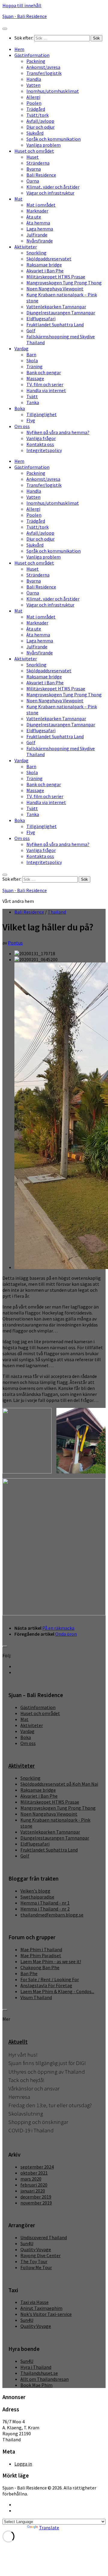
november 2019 (36, 2203)
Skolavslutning (26, 2114)
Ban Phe (29, 1973)
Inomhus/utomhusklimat (53, 91)
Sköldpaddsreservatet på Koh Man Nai (59, 1784)
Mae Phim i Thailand (41, 1949)
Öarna (33, 181)
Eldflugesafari (41, 319)
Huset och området (34, 151)
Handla (34, 79)
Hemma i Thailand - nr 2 (45, 1909)
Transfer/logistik (44, 73)
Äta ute (34, 217)
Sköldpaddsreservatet (49, 259)
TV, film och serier (45, 384)
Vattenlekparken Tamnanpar (56, 307)
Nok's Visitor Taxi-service (46, 2314)
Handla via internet (46, 390)
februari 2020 (34, 2185)
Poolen (34, 103)
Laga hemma (40, 229)
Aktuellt (18, 2042)
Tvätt (32, 396)
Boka (20, 408)
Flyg (31, 420)
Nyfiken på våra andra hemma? (58, 432)
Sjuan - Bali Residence (25, 16)
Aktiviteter (26, 247)
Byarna (34, 169)
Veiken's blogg (35, 1891)
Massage (35, 378)
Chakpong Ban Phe (40, 1967)
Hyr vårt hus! (23, 2055)
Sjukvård (35, 133)
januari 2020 (33, 2191)
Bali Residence (41, 175)
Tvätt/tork (37, 115)
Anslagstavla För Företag (46, 1985)
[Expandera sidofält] (5, 1646)
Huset (33, 157)
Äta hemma (38, 223)
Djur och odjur (40, 127)
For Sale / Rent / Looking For (50, 1979)
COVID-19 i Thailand (31, 2130)
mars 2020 (31, 2179)
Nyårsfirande (40, 241)
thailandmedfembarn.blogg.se (52, 1915)
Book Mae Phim (36, 2385)
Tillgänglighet (42, 414)
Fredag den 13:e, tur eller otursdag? (50, 2105)
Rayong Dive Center (40, 2255)
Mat (18, 199)
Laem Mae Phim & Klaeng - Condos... (57, 1991)
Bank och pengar (44, 372)
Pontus (15, 943)
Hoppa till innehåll (22, 5)
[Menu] (5, 29)
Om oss (22, 426)
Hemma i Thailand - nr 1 (45, 1903)
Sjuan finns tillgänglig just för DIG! (47, 2063)
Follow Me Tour (36, 2267)
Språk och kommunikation (54, 139)
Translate (49, 2528)
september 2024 (37, 2167)
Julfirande (37, 235)
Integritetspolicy (44, 450)
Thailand (57, 912)
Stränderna (38, 163)
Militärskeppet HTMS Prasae (56, 277)
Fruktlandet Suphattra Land (55, 325)
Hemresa (19, 2097)
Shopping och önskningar (38, 2122)
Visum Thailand (36, 1997)
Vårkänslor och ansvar (34, 2088)
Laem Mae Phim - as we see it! (51, 1961)
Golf (31, 330)
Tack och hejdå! (26, 2080)
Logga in (23, 2464)
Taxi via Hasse (34, 2302)
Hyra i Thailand (36, 2367)
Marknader (37, 211)
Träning (34, 366)
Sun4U (27, 2243)
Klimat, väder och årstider (53, 187)
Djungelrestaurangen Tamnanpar (61, 313)
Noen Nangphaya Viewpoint (55, 289)
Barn (31, 354)
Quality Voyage (36, 2249)
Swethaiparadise (37, 1897)
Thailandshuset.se (39, 2373)
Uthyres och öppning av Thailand (47, 2072)
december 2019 (36, 2197)
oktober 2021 (34, 2173)
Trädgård (36, 109)
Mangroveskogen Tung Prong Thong (64, 283)
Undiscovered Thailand (44, 2237)
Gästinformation (32, 55)
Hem (19, 49)
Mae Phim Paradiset (41, 1955)
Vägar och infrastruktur (50, 193)
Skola (32, 360)
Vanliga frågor (41, 438)
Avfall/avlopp (40, 121)
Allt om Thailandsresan (45, 2379)
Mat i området (41, 205)
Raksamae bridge (44, 265)
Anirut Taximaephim (41, 2308)
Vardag (21, 348)
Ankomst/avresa (43, 67)
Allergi (33, 97)
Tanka (33, 402)
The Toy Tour (34, 2261)
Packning (36, 61)
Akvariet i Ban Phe (45, 271)
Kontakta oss (40, 444)
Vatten (33, 85)
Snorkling (36, 253)
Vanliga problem (43, 145)
